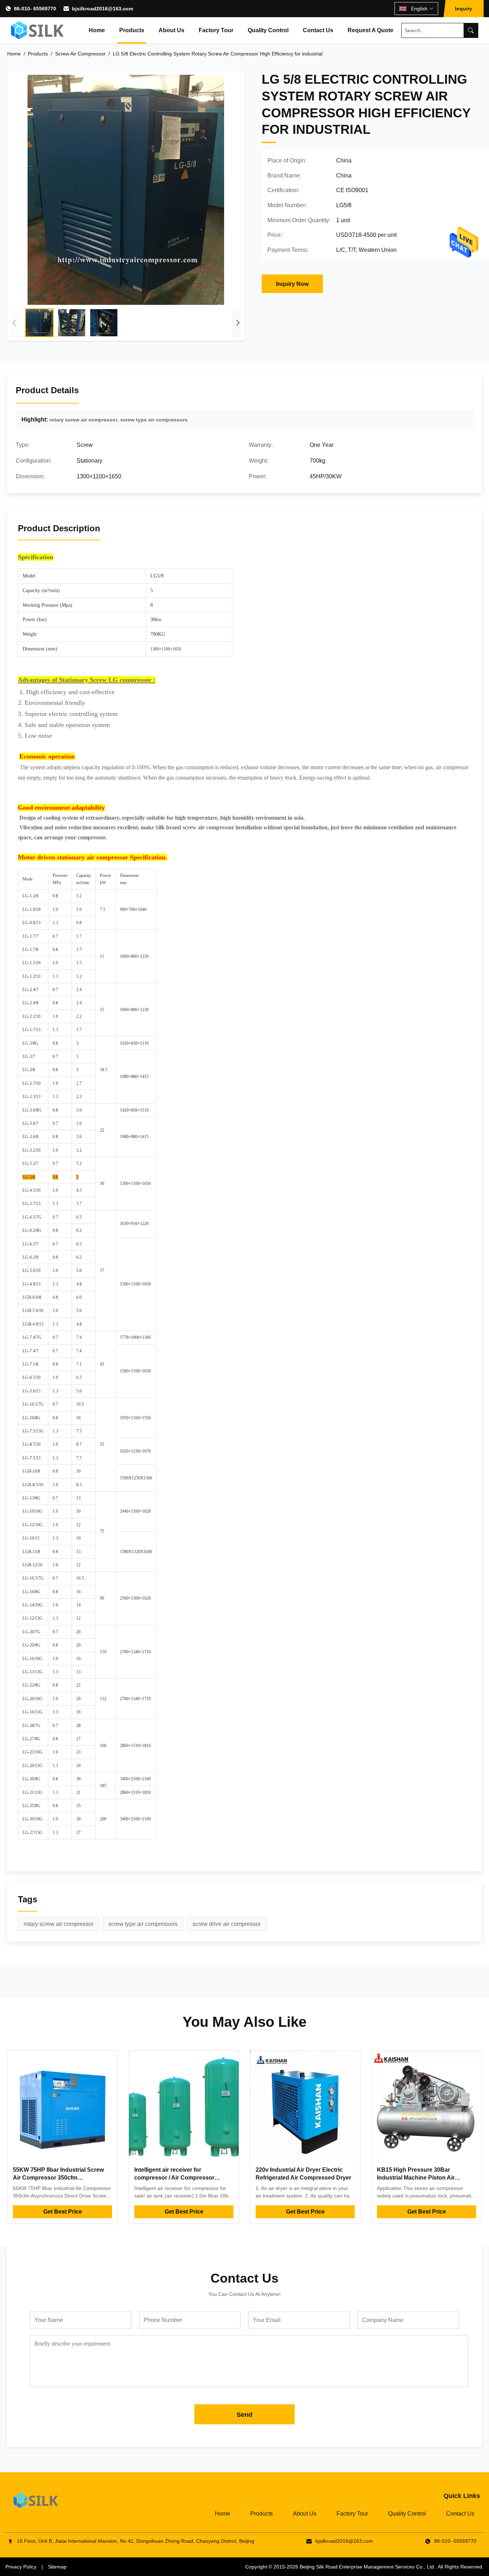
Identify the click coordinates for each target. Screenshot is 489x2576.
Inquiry (464, 9)
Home (97, 30)
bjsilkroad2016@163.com (103, 9)
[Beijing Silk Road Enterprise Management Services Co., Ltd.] (38, 30)
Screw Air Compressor (80, 54)
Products (132, 30)
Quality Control (268, 30)
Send (245, 2415)
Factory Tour (216, 30)
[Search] (471, 30)
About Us (171, 30)
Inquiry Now (292, 284)
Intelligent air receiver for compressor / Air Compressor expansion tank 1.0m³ (174, 2178)
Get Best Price (63, 2212)
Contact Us (318, 30)
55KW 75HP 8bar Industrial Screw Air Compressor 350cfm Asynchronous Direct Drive (58, 2178)
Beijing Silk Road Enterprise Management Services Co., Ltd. (367, 2567)
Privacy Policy (21, 2567)
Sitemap (57, 2567)
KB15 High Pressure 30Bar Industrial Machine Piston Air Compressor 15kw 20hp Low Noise (424, 2178)
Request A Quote (371, 30)
